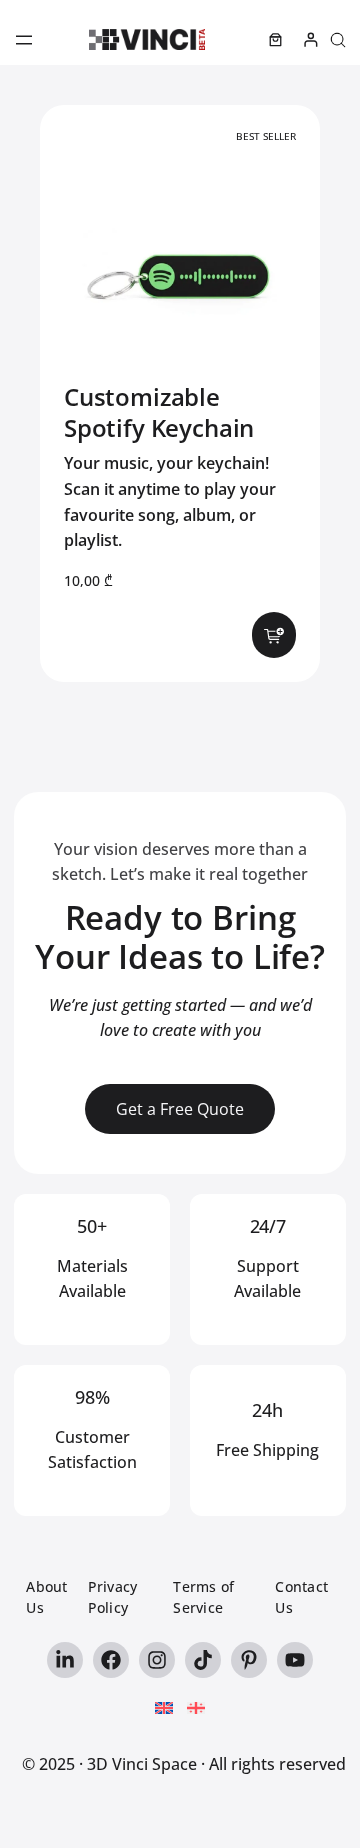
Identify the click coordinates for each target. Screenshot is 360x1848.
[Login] (310, 39)
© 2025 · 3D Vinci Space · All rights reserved (184, 1764)
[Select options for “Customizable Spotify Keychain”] (274, 634)
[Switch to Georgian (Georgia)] (196, 1709)
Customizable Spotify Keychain (159, 412)
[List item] (65, 1660)
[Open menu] (24, 40)
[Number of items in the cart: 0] (275, 39)
